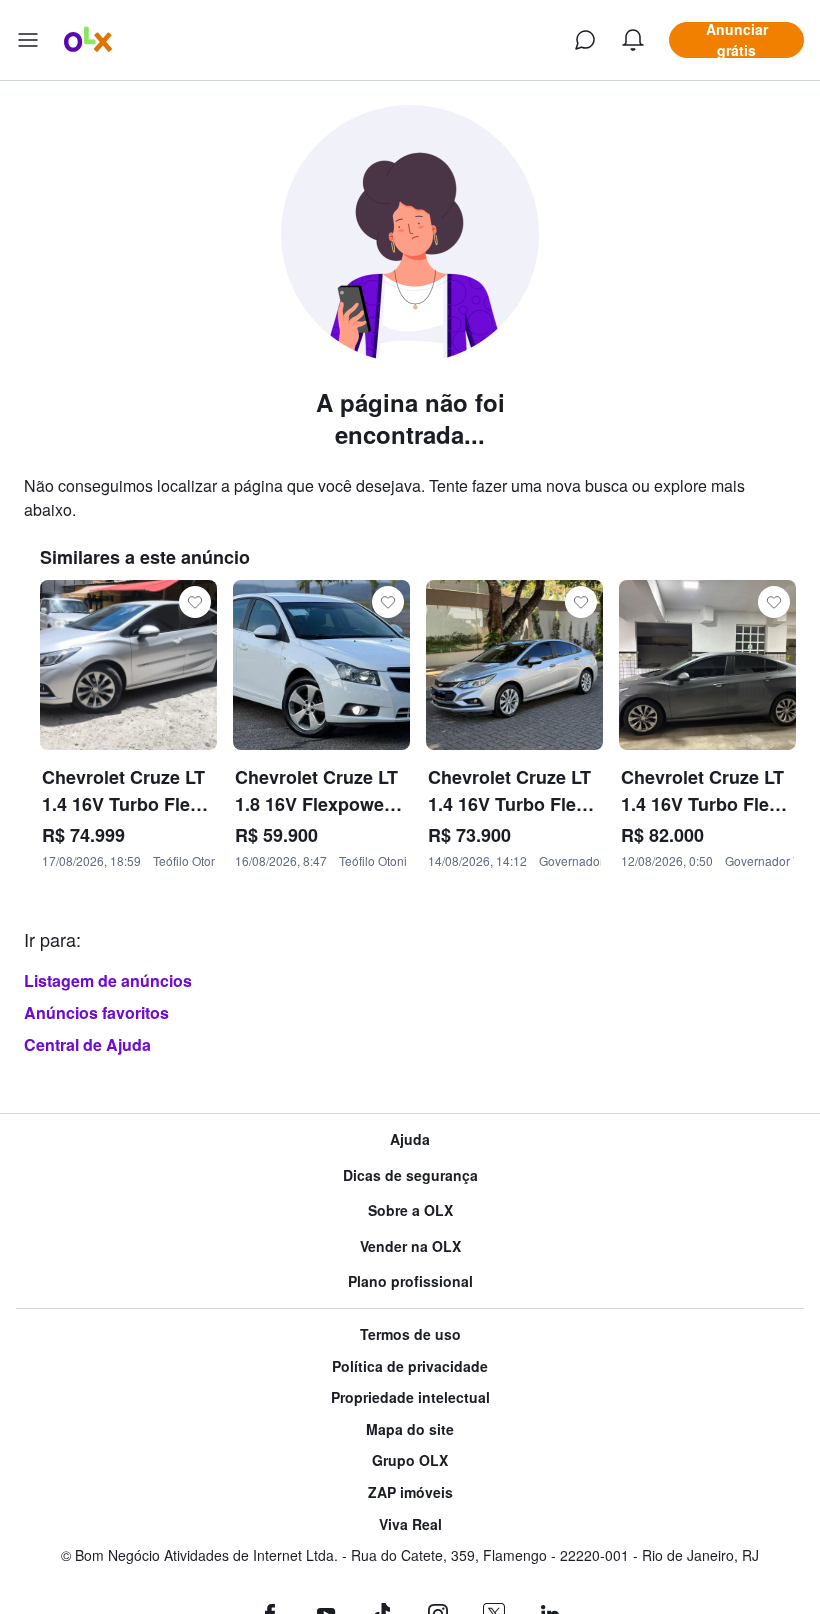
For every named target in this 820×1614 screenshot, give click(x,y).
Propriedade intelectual (410, 1397)
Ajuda (410, 1139)
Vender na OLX (410, 1246)
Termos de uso (410, 1334)
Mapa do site (410, 1429)
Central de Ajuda (87, 1044)
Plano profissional (410, 1281)
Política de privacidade (410, 1366)
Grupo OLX (410, 1460)
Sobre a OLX (410, 1210)
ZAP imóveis (410, 1492)
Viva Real (410, 1524)
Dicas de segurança (410, 1175)
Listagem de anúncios (108, 980)
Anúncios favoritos (96, 1012)
